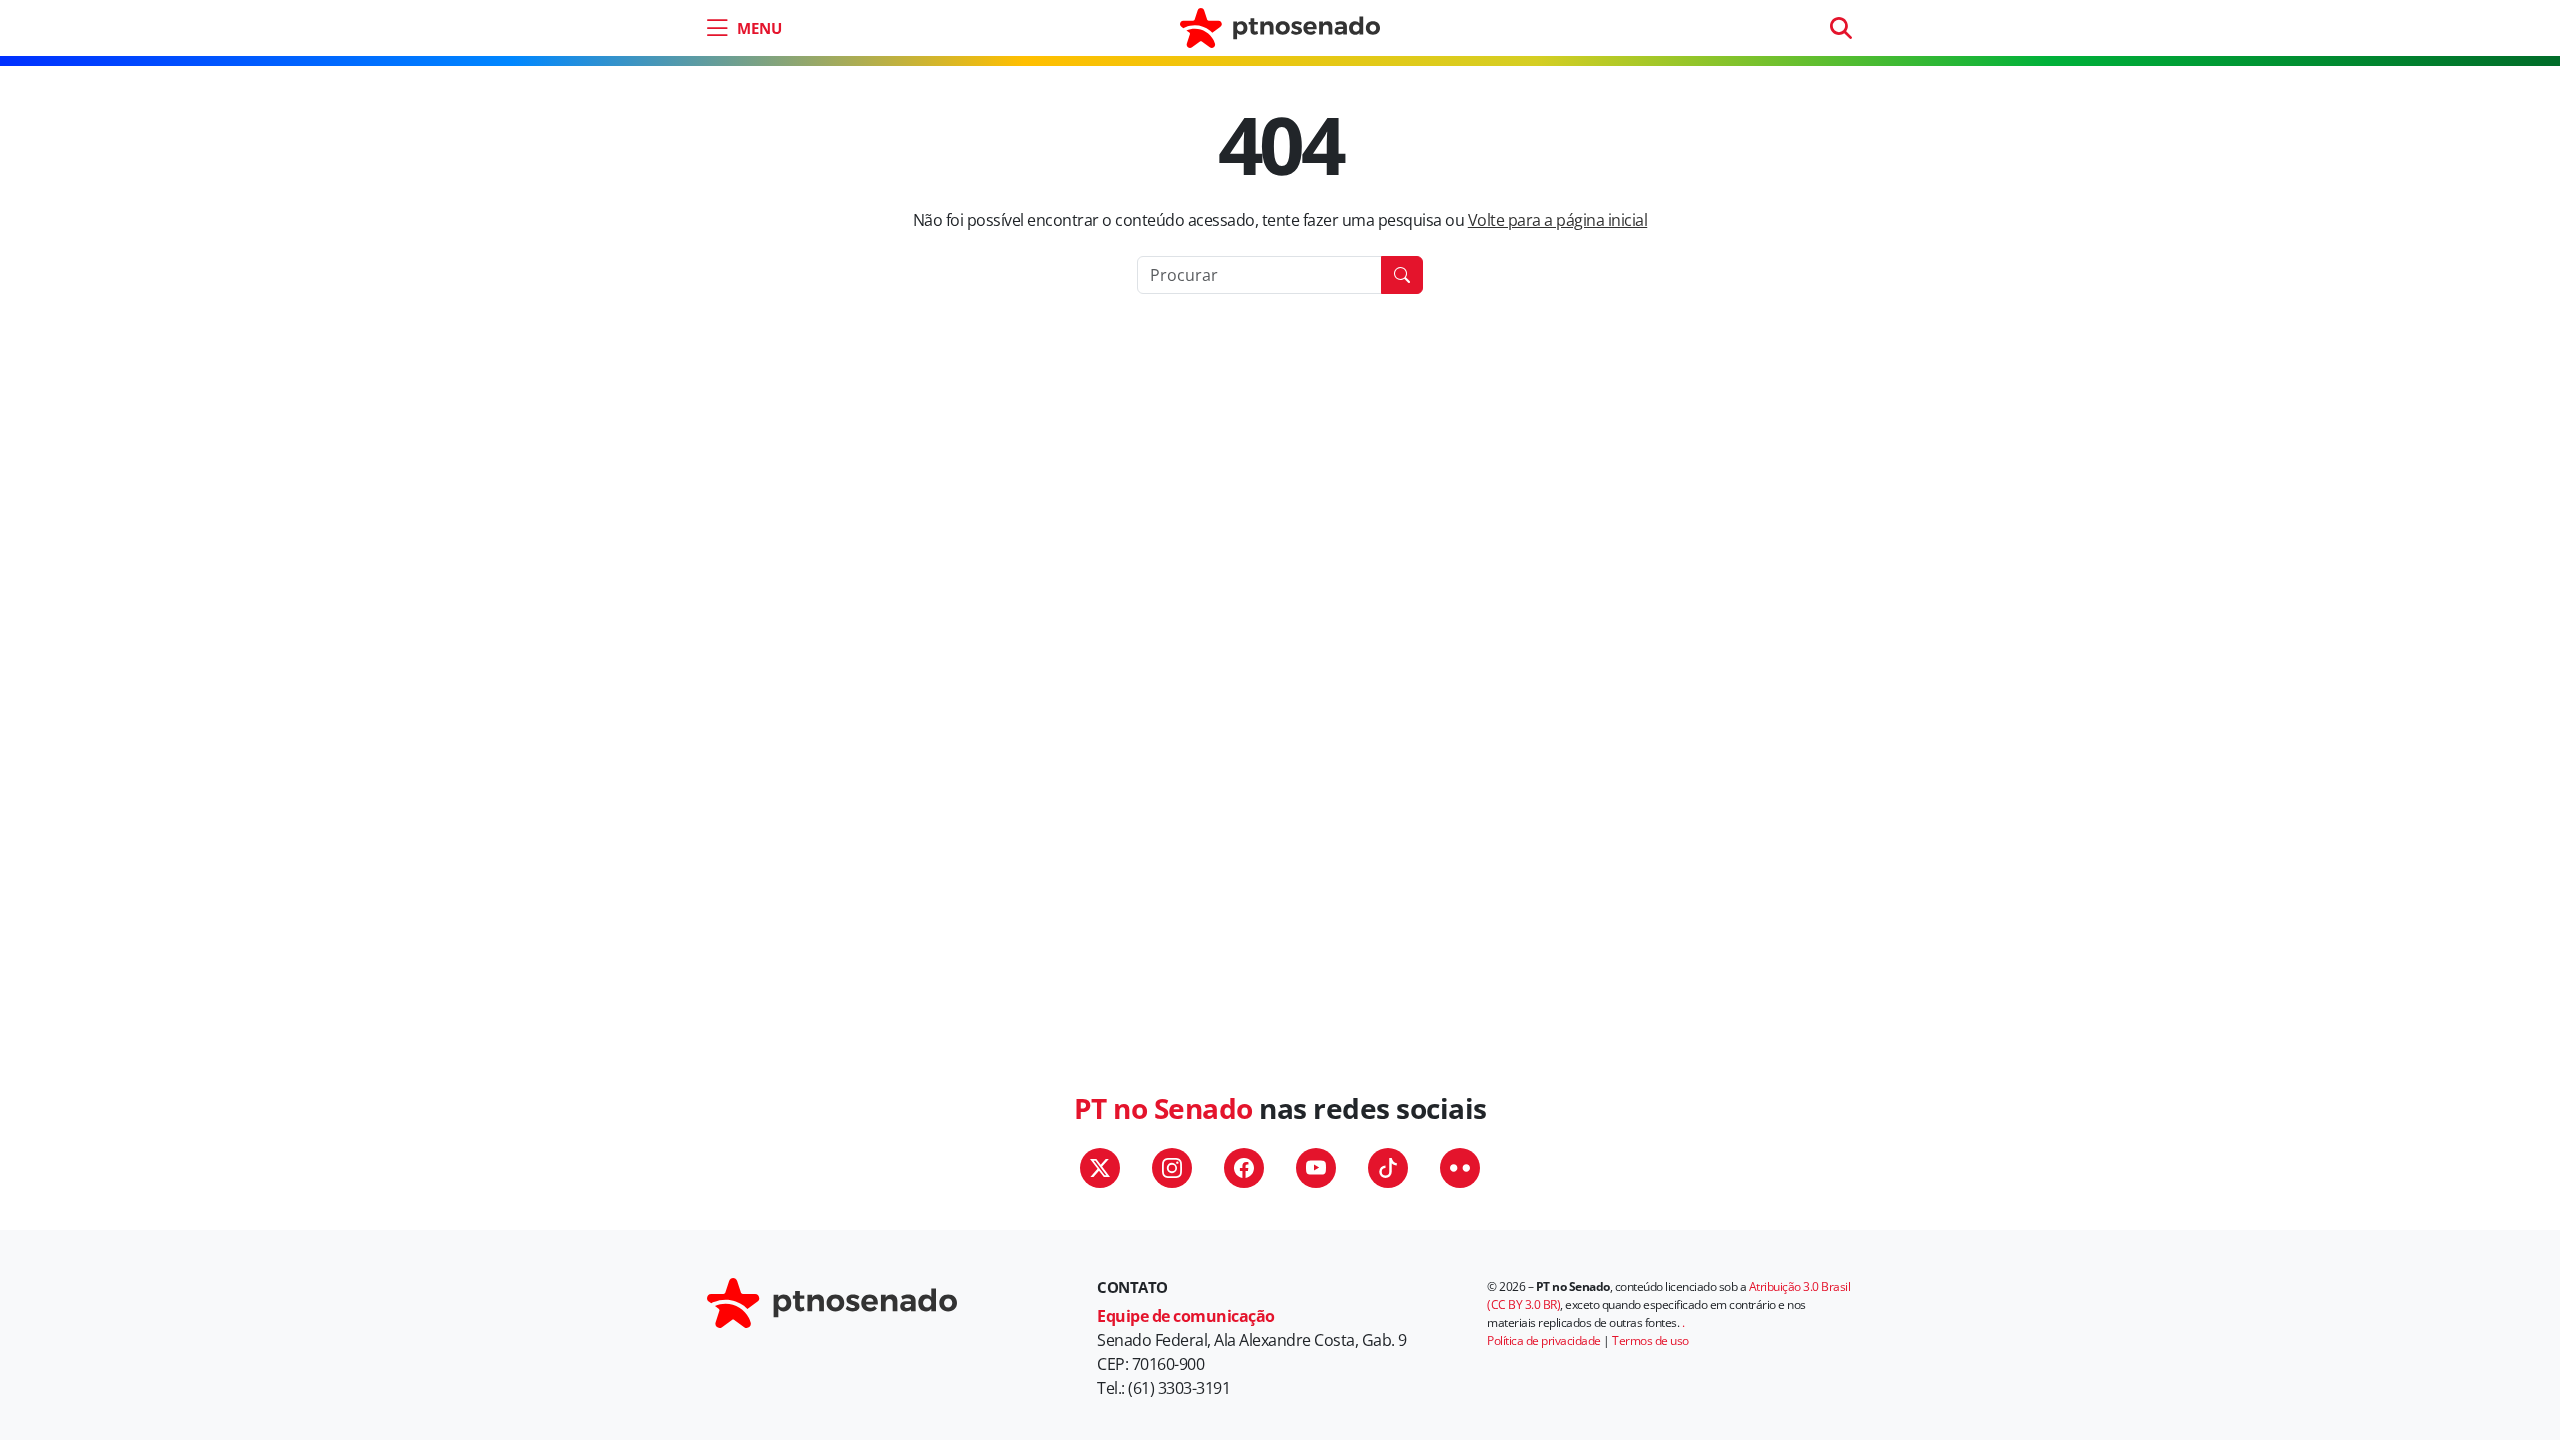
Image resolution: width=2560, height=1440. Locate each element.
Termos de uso (1650, 1340)
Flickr (1460, 1168)
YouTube (1316, 1168)
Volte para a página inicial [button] (1558, 220)
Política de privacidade (1544, 1340)
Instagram (1172, 1168)
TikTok (1388, 1168)
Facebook (1244, 1168)
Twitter (1100, 1168)
